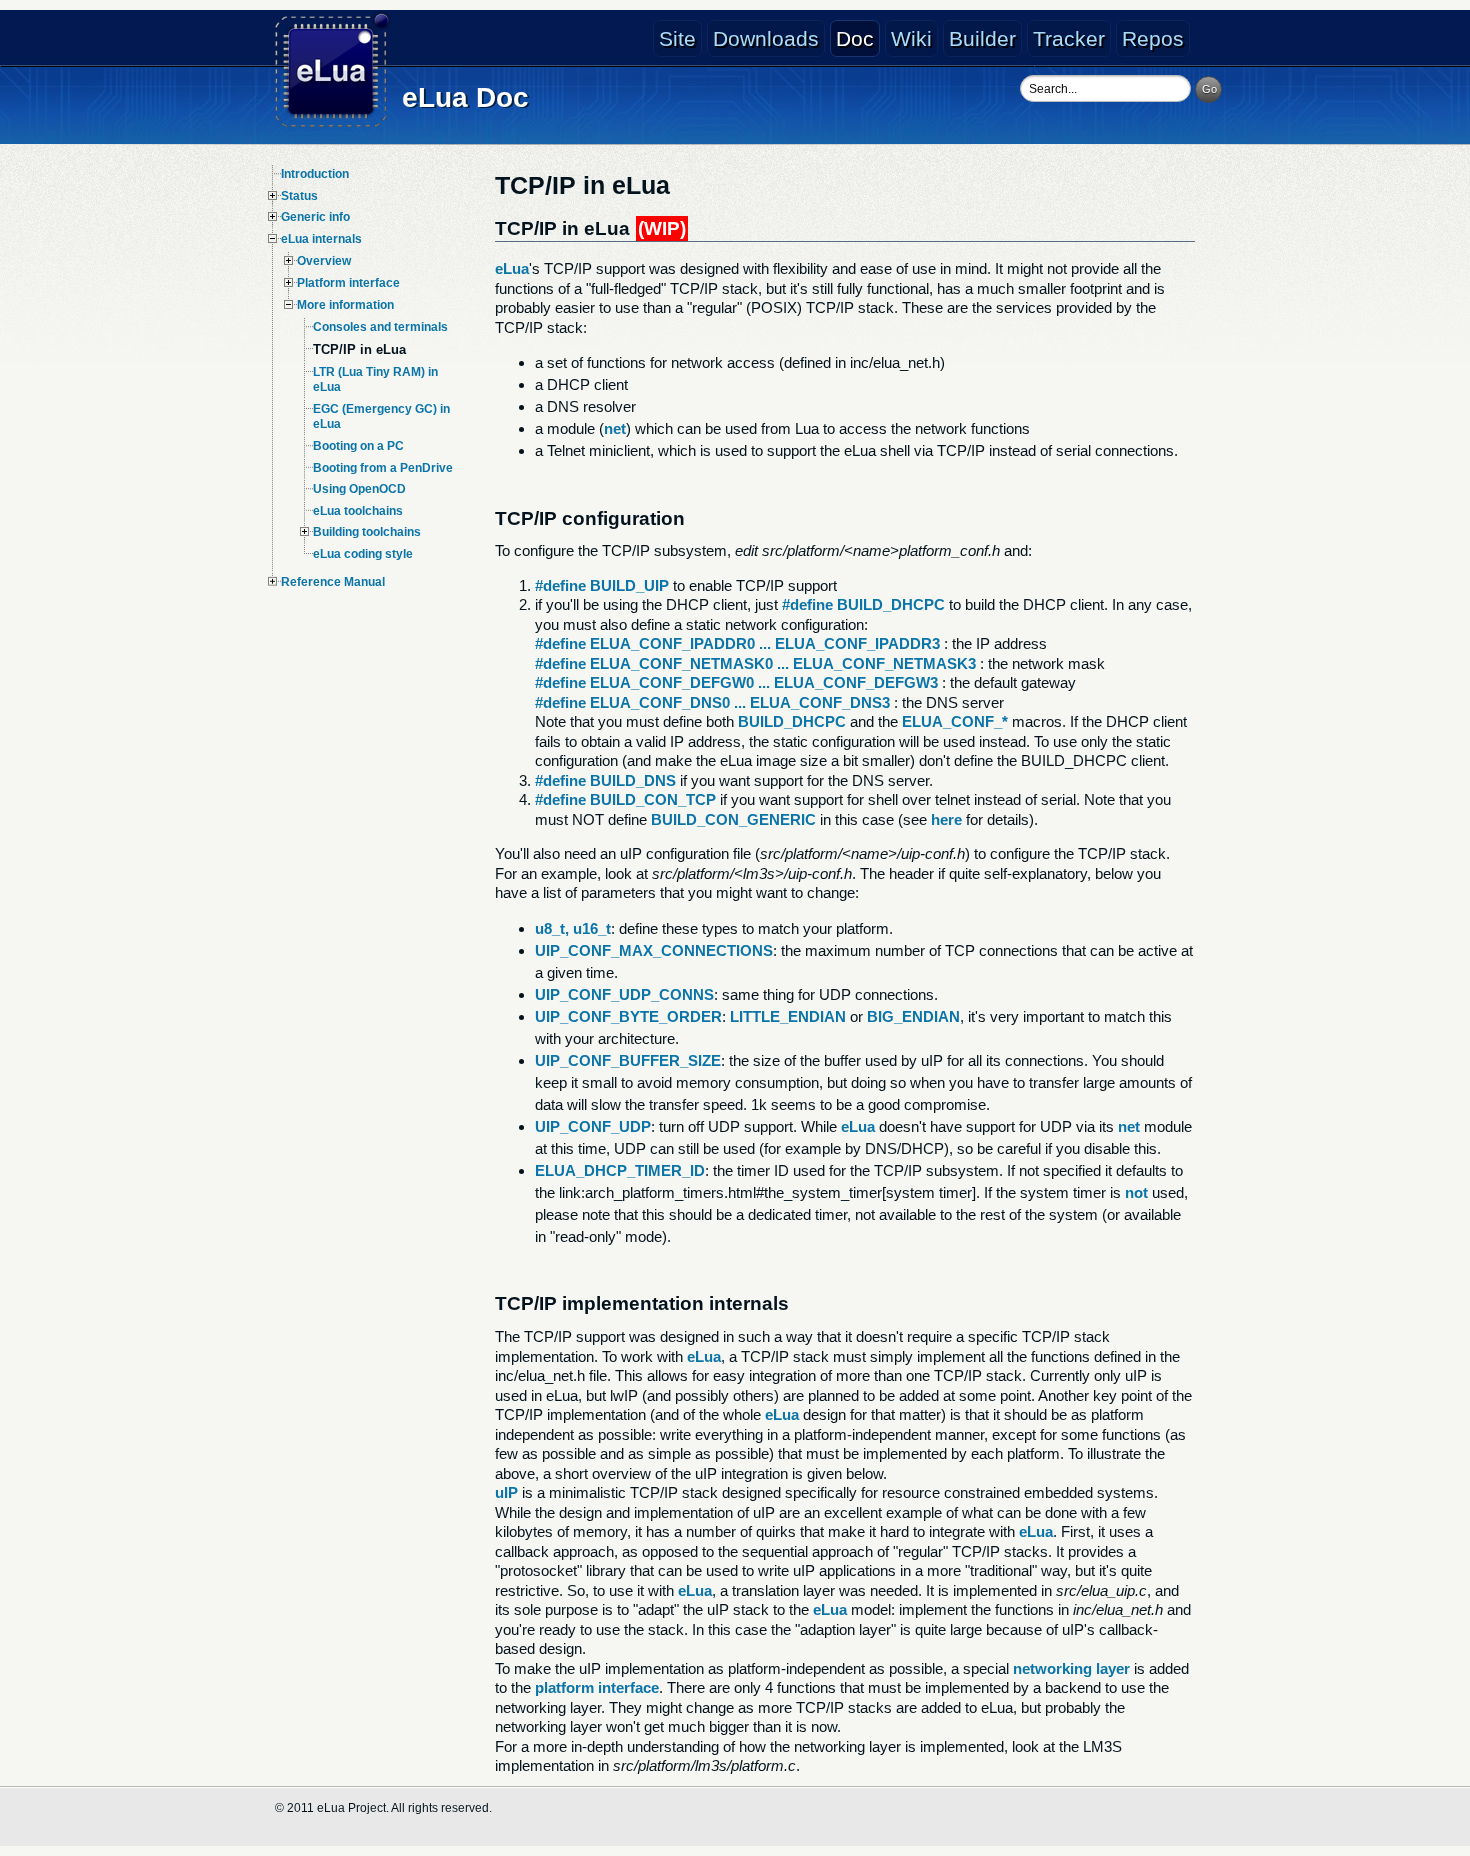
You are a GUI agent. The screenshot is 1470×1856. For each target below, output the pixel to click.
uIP (506, 1492)
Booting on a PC (358, 446)
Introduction (315, 174)
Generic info (315, 217)
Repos (1153, 38)
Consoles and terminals (380, 327)
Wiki (911, 38)
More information (345, 305)
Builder (982, 38)
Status (299, 196)
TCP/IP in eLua (359, 349)
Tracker (1069, 38)
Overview (324, 261)
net (615, 428)
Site (677, 38)
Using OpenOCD (359, 489)
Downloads (766, 38)
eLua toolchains (358, 511)
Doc (855, 38)
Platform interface (348, 283)
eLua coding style (363, 554)
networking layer (1071, 1668)
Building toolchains (367, 532)
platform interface (597, 1687)
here (946, 819)
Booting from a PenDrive (383, 468)
